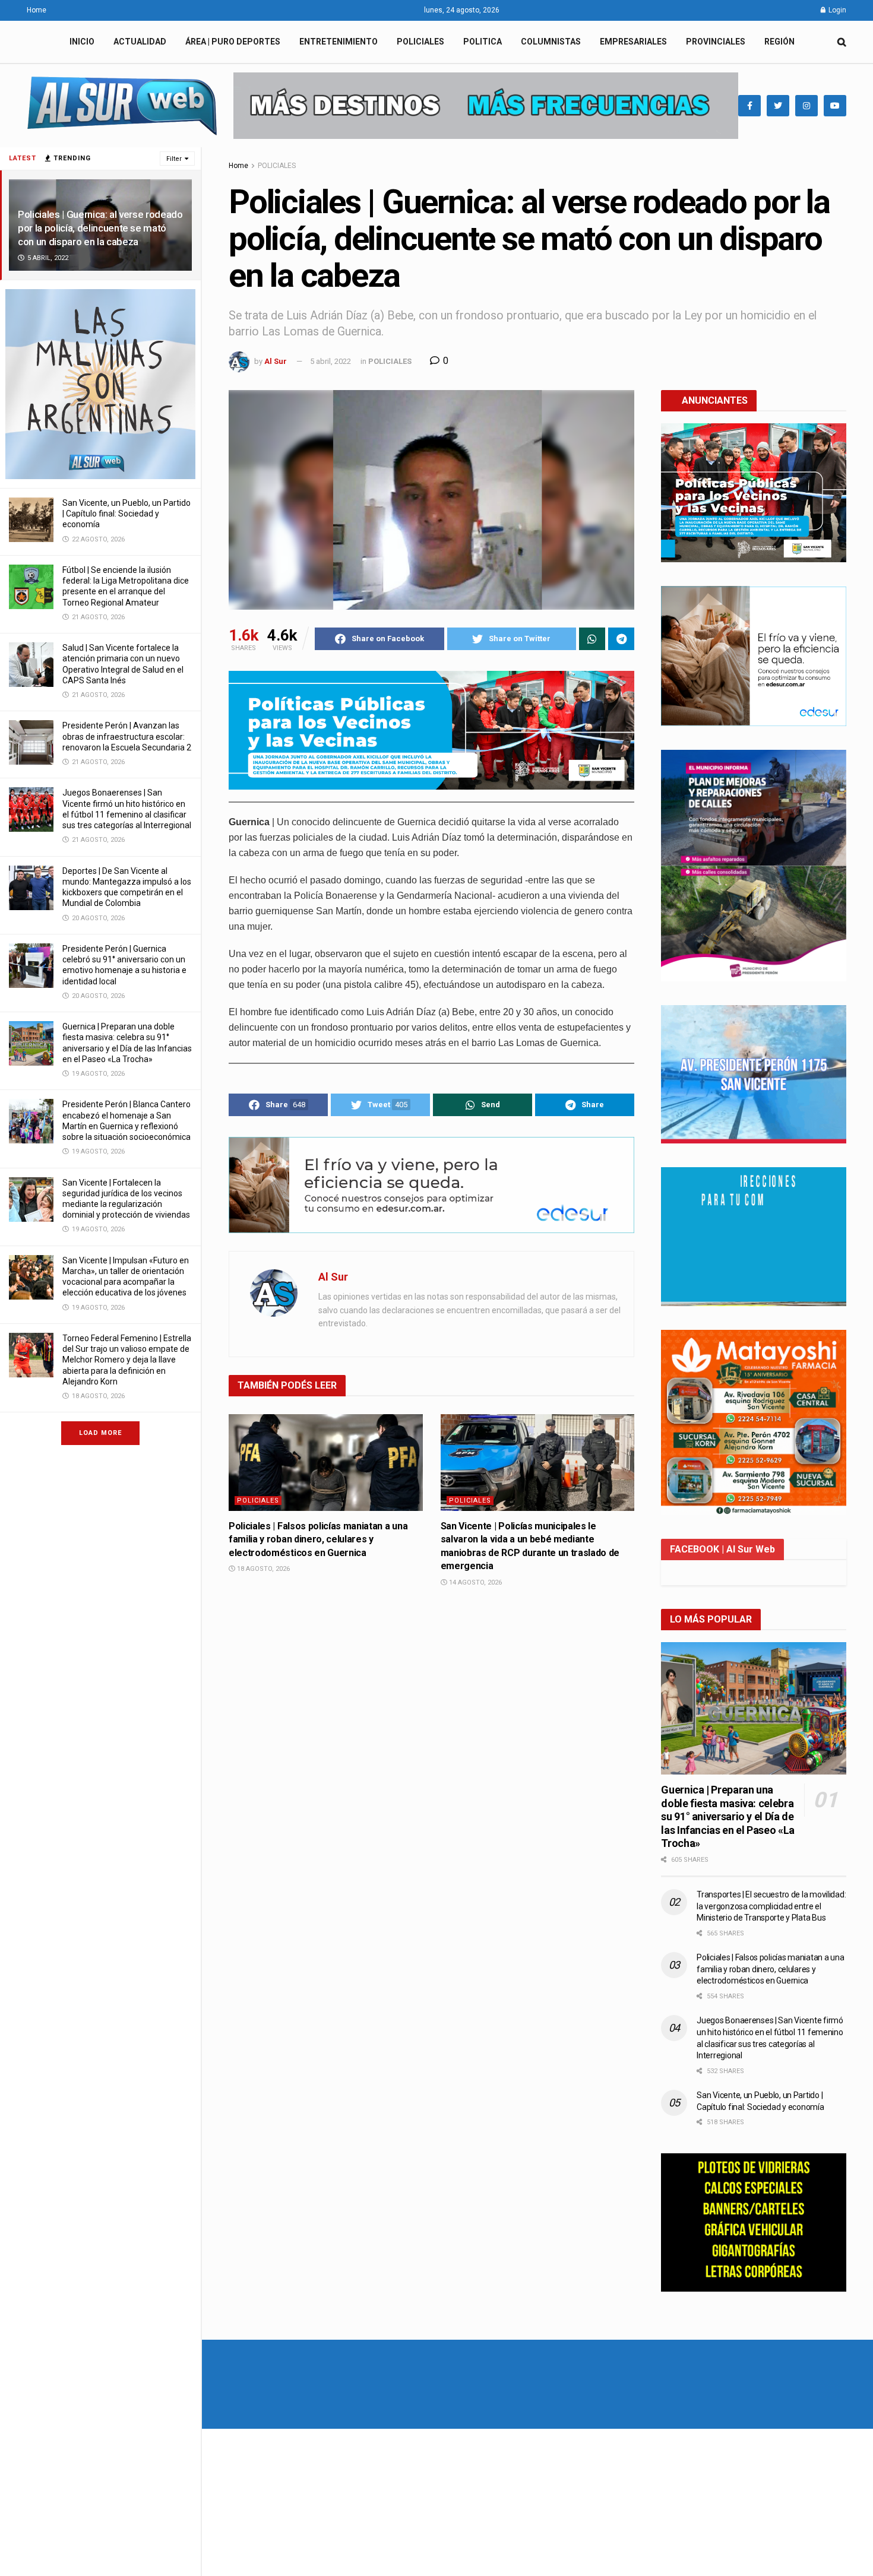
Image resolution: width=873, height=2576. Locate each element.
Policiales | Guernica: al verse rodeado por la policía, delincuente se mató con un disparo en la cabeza (100, 228)
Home (37, 10)
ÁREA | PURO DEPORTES (233, 42)
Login (836, 10)
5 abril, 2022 (330, 361)
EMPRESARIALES (633, 42)
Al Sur (276, 361)
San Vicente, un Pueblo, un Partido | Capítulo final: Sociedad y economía (126, 514)
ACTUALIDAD (140, 42)
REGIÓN (779, 42)
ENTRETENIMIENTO (339, 42)
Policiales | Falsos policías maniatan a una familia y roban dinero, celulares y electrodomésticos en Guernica (318, 1539)
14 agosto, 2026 (475, 1582)
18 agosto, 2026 (262, 1569)
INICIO (82, 42)
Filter (174, 159)
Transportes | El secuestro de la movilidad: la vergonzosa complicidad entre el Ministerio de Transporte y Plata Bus (771, 1906)
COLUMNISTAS (551, 42)
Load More (100, 1433)
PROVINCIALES (716, 42)
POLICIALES (420, 42)
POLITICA (483, 42)
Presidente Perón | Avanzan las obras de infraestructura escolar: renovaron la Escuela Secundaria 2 (127, 736)
